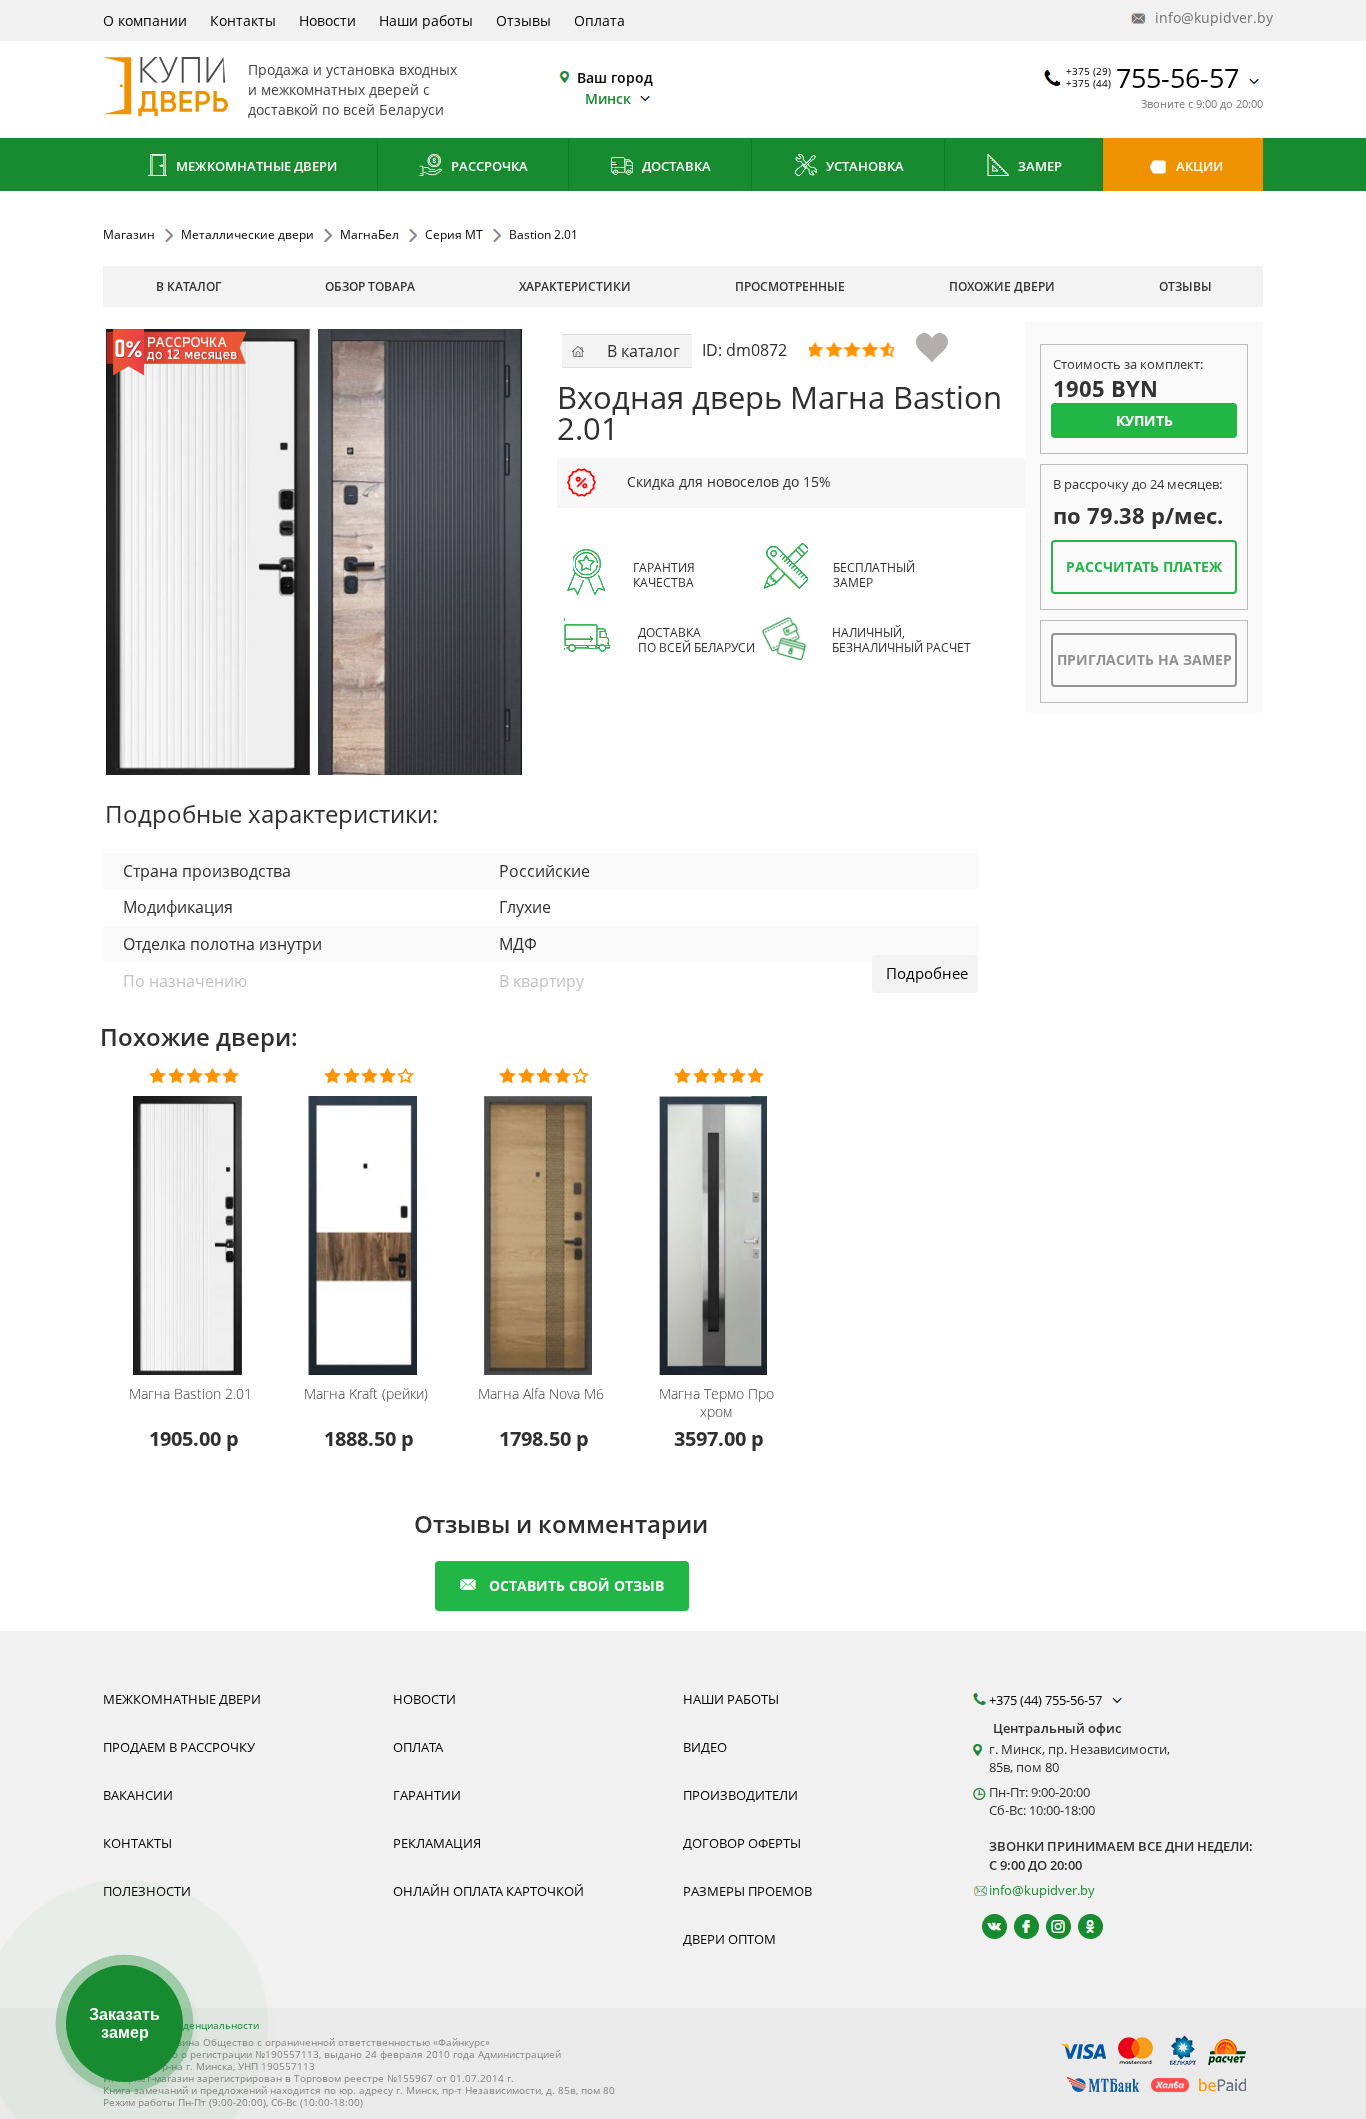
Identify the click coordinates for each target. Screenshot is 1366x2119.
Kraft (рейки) (366, 1394)
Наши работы (426, 20)
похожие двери (1002, 286)
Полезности (147, 1891)
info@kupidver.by (1207, 17)
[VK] (985, 1926)
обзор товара (370, 286)
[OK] (1081, 1926)
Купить (1144, 420)
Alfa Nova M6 (541, 1394)
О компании (145, 20)
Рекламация (437, 1843)
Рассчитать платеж (1144, 566)
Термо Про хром (716, 1403)
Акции (1198, 166)
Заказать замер (124, 2023)
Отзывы (523, 20)
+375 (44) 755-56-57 (1047, 1700)
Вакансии (138, 1795)
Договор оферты (742, 1843)
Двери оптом (729, 1939)
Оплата (599, 20)
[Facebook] (1017, 1926)
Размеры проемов (747, 1891)
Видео (705, 1747)
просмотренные (790, 286)
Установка (863, 166)
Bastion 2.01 (190, 1394)
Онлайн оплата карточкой (488, 1891)
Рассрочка (488, 166)
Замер (1038, 166)
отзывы (1185, 286)
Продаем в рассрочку (179, 1747)
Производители (740, 1795)
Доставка (675, 166)
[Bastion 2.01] (314, 552)
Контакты (243, 20)
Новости (327, 20)
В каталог (188, 286)
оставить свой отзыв (576, 1585)
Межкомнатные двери (255, 166)
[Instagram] (1049, 1926)
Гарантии (427, 1795)
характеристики (575, 286)
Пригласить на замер (1144, 659)
